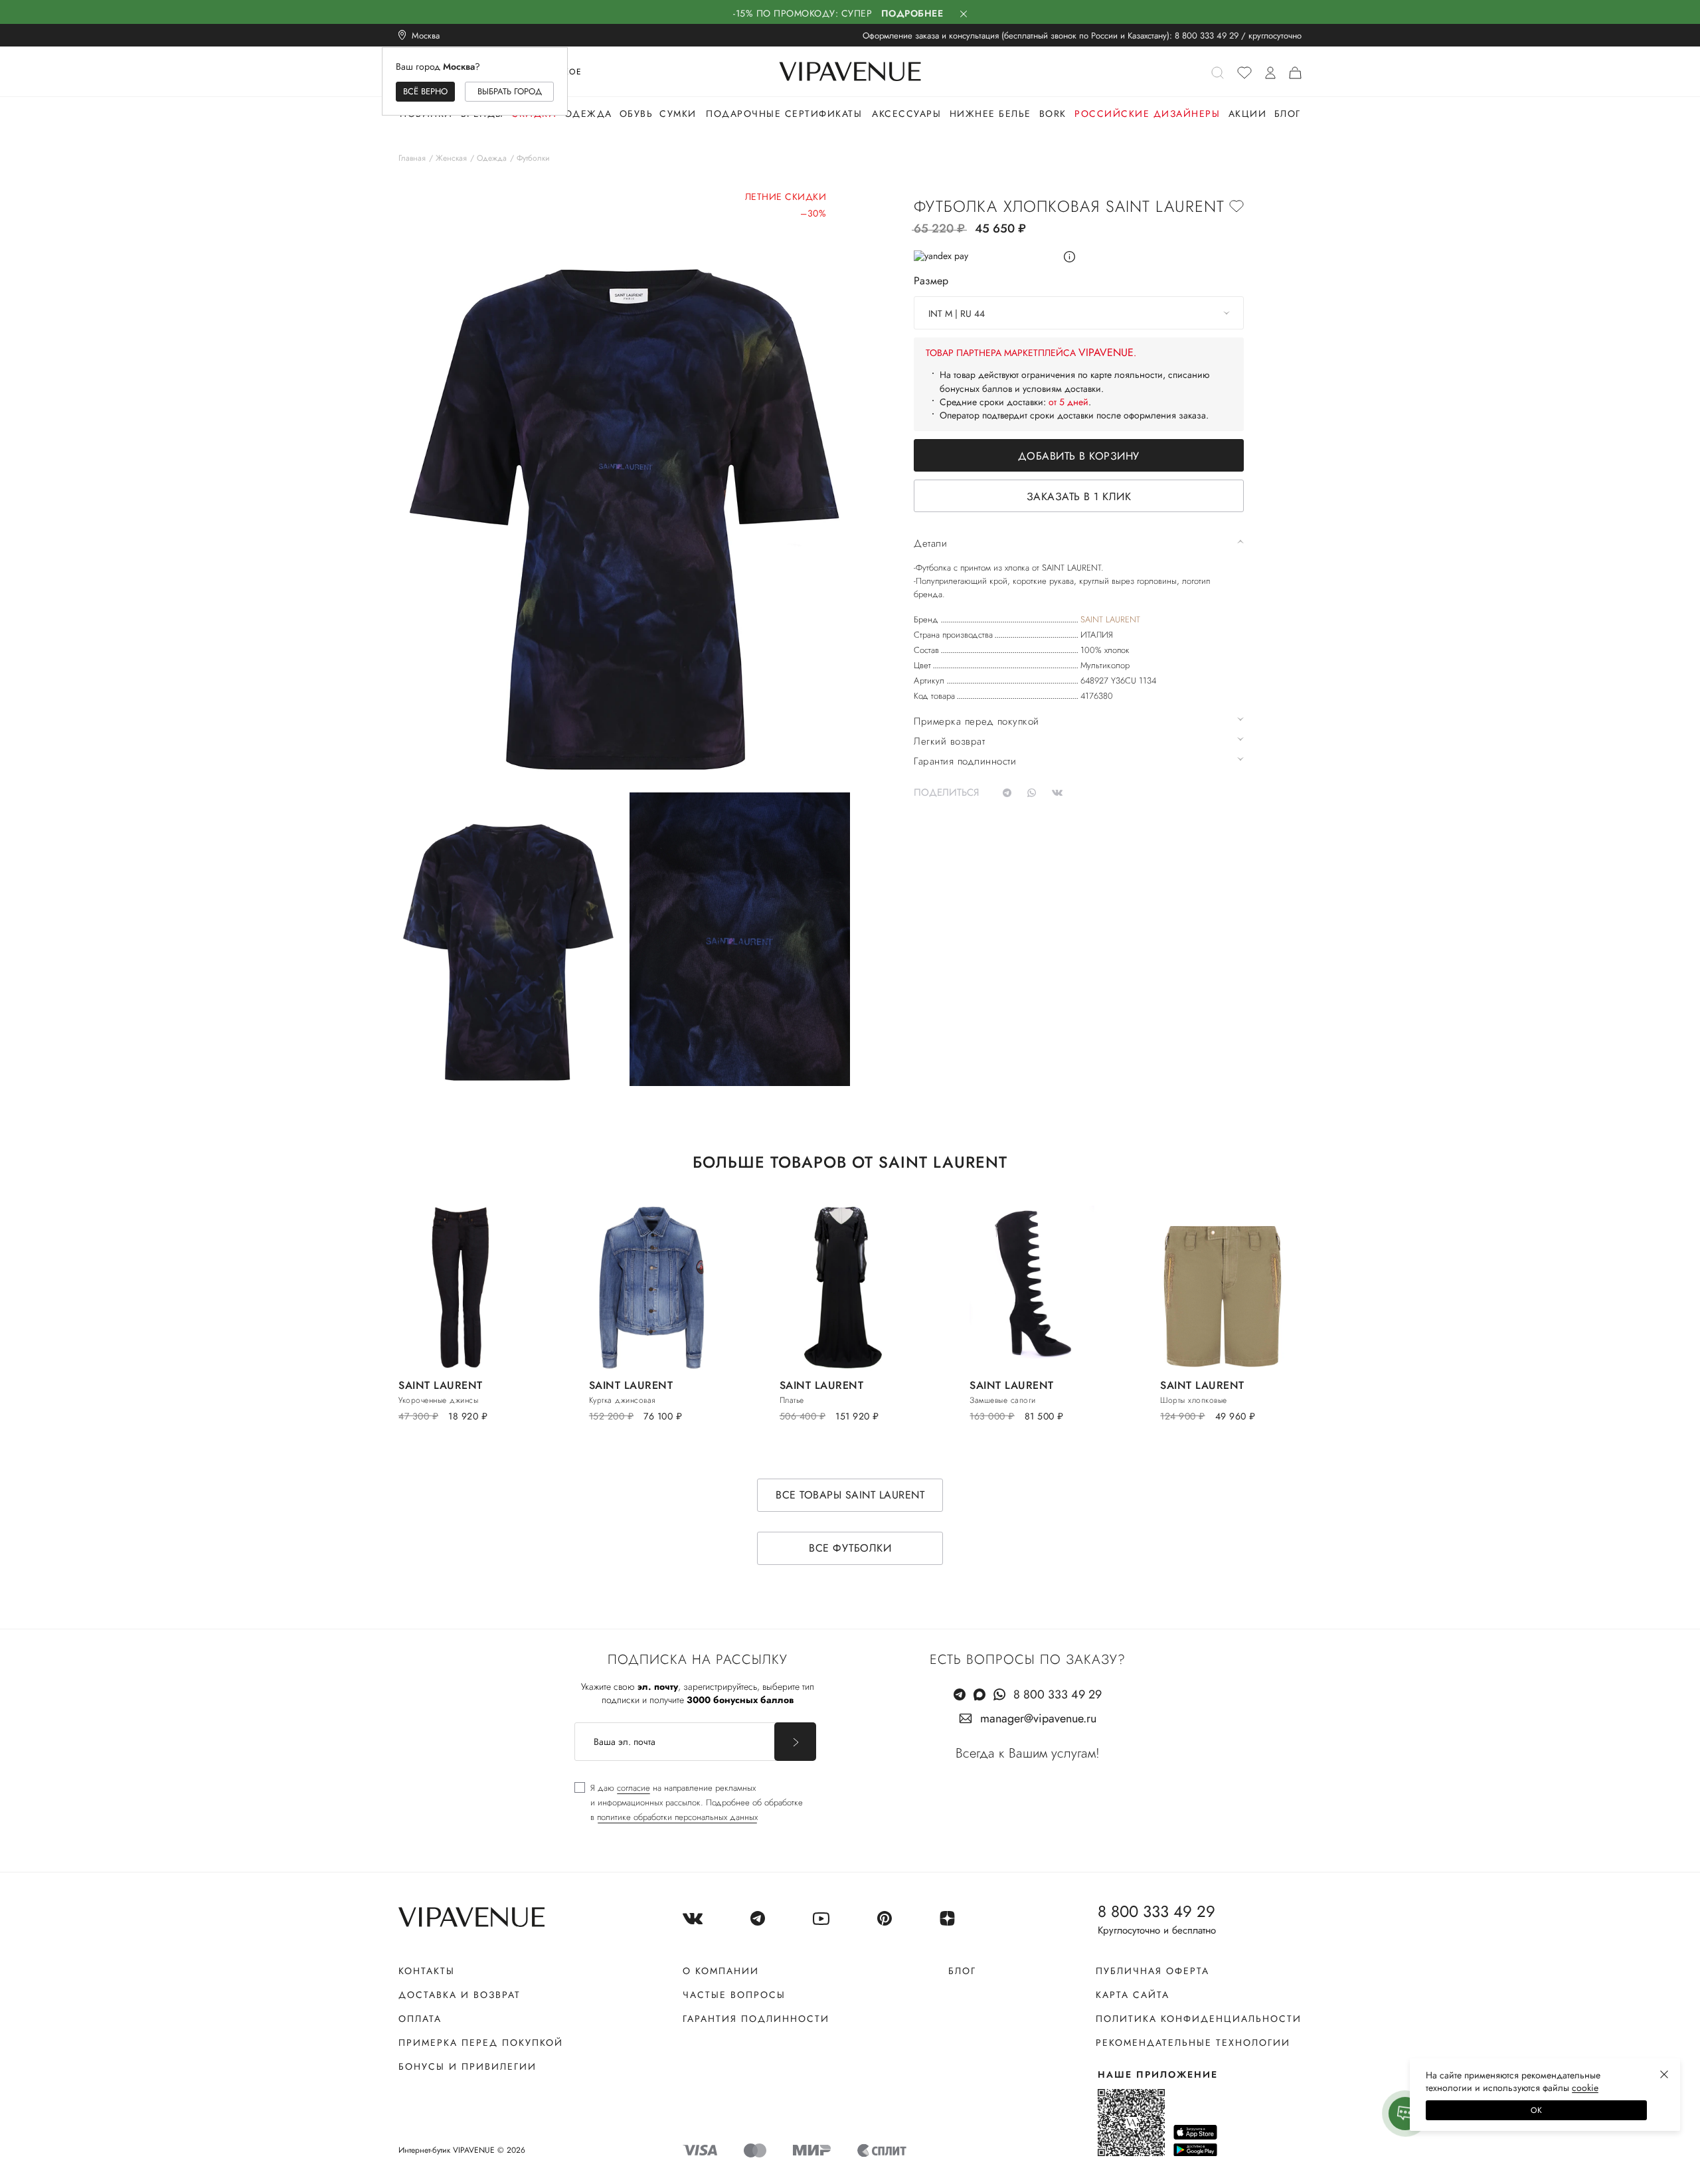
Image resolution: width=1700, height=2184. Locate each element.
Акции (1248, 114)
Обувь (637, 114)
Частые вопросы (734, 1995)
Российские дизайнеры (1147, 114)
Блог (1288, 114)
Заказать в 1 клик (1079, 497)
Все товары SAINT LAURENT (850, 1495)
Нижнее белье (990, 114)
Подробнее (912, 13)
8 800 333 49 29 (1207, 36)
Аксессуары (906, 114)
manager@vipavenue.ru (1038, 1718)
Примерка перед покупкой (481, 2043)
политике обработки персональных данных (677, 1817)
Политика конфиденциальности (1199, 2019)
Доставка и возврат (460, 1995)
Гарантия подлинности (756, 2019)
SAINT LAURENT (1110, 619)
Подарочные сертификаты (784, 114)
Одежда (588, 114)
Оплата (420, 2019)
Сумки (678, 114)
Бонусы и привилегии (467, 2066)
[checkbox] (689, 1803)
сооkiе (1585, 2088)
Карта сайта (1133, 1995)
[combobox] (1079, 313)
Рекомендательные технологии (1193, 2043)
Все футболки (850, 1548)
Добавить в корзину (1079, 456)
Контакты (427, 1971)
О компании (721, 1971)
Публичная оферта (1152, 1971)
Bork (1053, 114)
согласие (634, 1788)
